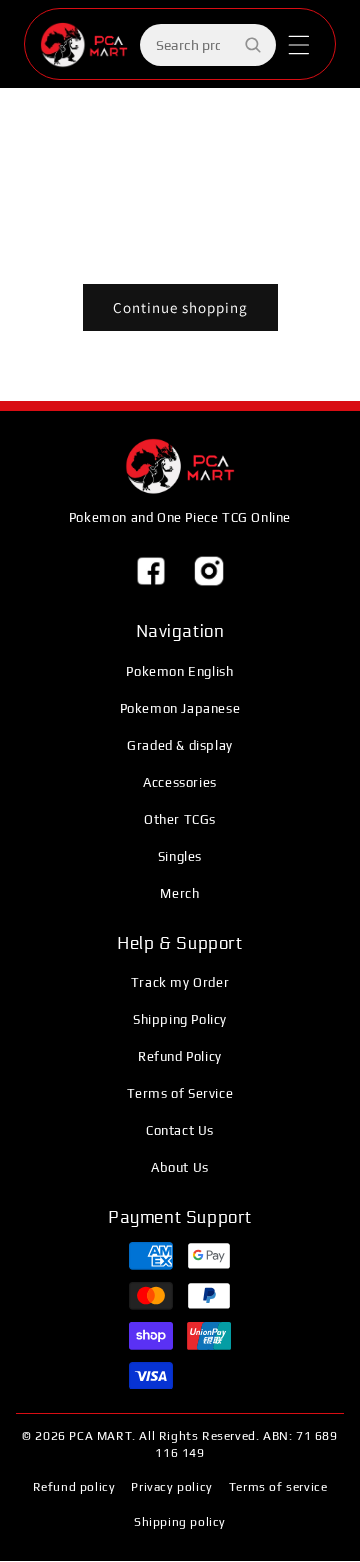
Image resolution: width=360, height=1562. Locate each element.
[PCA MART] (180, 466)
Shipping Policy (180, 1019)
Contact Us (180, 1130)
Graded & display (180, 745)
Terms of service (278, 1487)
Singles (180, 856)
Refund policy (74, 1487)
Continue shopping (180, 307)
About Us (180, 1167)
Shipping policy (180, 1522)
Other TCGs (180, 819)
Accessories (180, 782)
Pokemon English (179, 671)
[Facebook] (151, 571)
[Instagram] (209, 571)
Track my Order (180, 982)
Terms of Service (180, 1093)
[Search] (253, 45)
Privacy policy (171, 1487)
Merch (179, 893)
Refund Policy (180, 1056)
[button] (299, 45)
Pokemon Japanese (180, 708)
